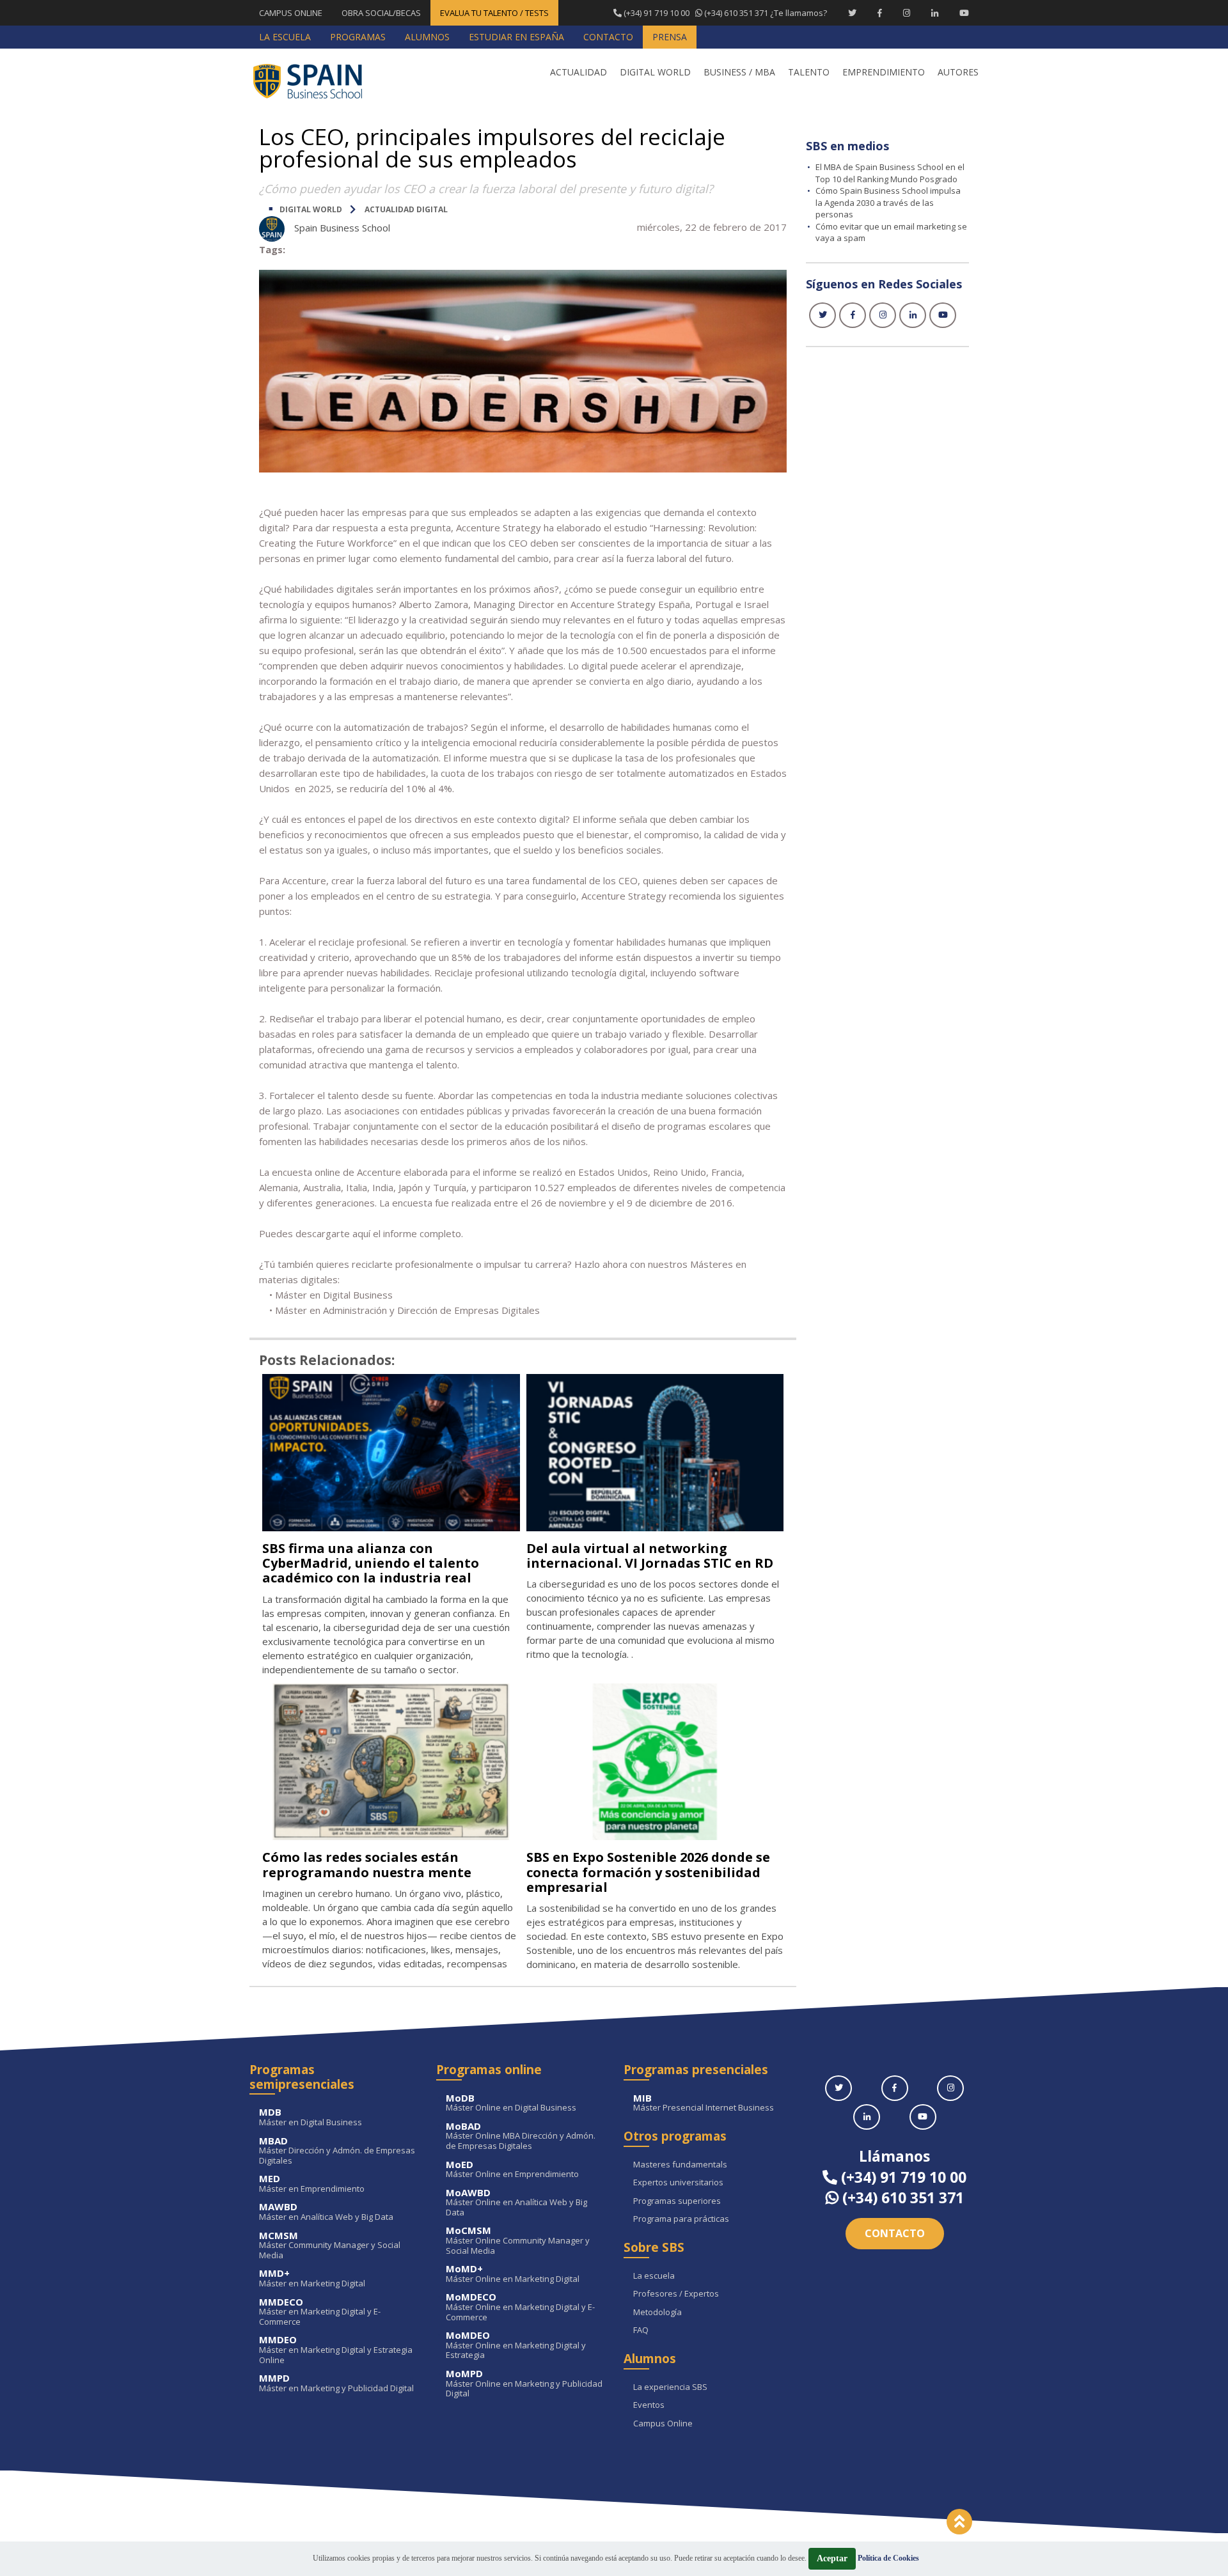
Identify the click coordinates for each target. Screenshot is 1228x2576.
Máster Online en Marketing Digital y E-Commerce (520, 2307)
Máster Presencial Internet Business (704, 2103)
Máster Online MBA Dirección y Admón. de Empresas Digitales (521, 2136)
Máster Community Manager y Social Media (330, 2246)
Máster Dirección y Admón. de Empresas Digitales (337, 2151)
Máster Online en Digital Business (511, 2103)
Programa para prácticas (681, 2219)
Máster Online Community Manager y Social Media (518, 2241)
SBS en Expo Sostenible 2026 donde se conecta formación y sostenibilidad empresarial (648, 1872)
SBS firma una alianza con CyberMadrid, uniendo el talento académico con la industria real (371, 1563)
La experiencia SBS (670, 2387)
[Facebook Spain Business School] (880, 13)
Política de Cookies (888, 2558)
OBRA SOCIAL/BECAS (381, 13)
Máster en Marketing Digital (312, 2278)
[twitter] (823, 315)
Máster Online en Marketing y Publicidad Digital (524, 2384)
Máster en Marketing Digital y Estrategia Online (336, 2350)
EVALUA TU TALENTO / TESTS (494, 13)
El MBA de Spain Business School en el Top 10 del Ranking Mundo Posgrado (890, 173)
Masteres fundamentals (680, 2165)
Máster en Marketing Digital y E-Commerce (320, 2312)
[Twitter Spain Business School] (852, 13)
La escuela (654, 2276)
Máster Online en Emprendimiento (512, 2170)
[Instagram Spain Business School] (907, 13)
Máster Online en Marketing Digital (513, 2274)
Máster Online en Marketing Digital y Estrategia (516, 2346)
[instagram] (883, 315)
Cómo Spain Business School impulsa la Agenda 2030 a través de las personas (888, 202)
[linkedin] (913, 315)
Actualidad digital (406, 209)
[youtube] (943, 315)
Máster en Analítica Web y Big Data (326, 2212)
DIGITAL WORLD (311, 209)
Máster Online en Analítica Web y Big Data (516, 2203)
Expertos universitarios (678, 2183)
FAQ (641, 2330)
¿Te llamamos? (724, 13)
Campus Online (663, 2424)
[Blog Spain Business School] (317, 81)
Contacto (895, 2233)
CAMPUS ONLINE (291, 13)
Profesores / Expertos (676, 2294)
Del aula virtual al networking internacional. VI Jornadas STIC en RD (650, 1556)
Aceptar (832, 2558)
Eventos (649, 2405)
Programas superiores (677, 2201)
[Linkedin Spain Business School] (935, 13)
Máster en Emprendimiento (312, 2184)
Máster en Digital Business (311, 2117)
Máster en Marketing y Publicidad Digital (336, 2383)
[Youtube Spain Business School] (964, 13)
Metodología (657, 2313)
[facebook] (853, 315)
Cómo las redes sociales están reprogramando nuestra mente (367, 1864)
